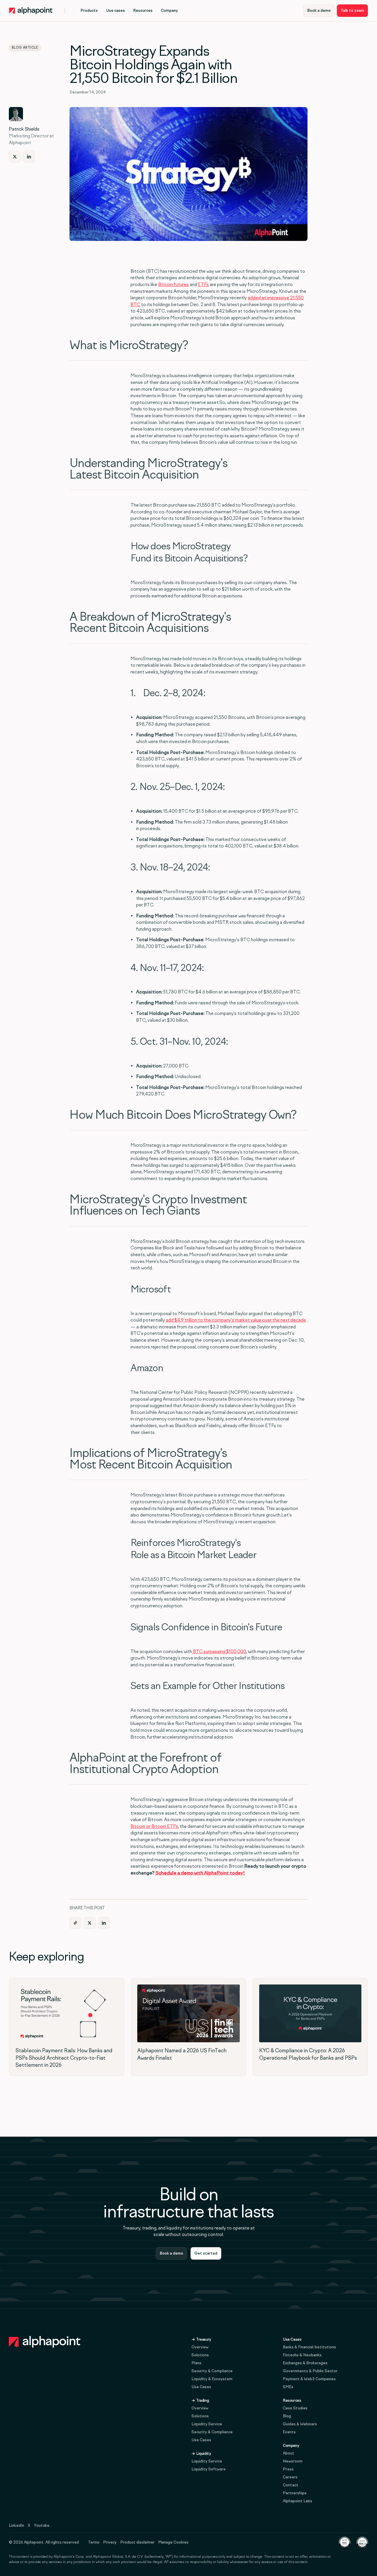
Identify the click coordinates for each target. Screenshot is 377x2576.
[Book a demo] (319, 11)
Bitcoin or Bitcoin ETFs (154, 1826)
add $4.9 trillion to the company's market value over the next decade (236, 1320)
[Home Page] (31, 11)
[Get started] (206, 2253)
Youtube (42, 2525)
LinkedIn (16, 2525)
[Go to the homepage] (45, 2342)
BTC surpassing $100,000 (219, 1651)
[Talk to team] (352, 11)
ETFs (203, 284)
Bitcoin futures (173, 284)
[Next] (15, 157)
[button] (89, 11)
